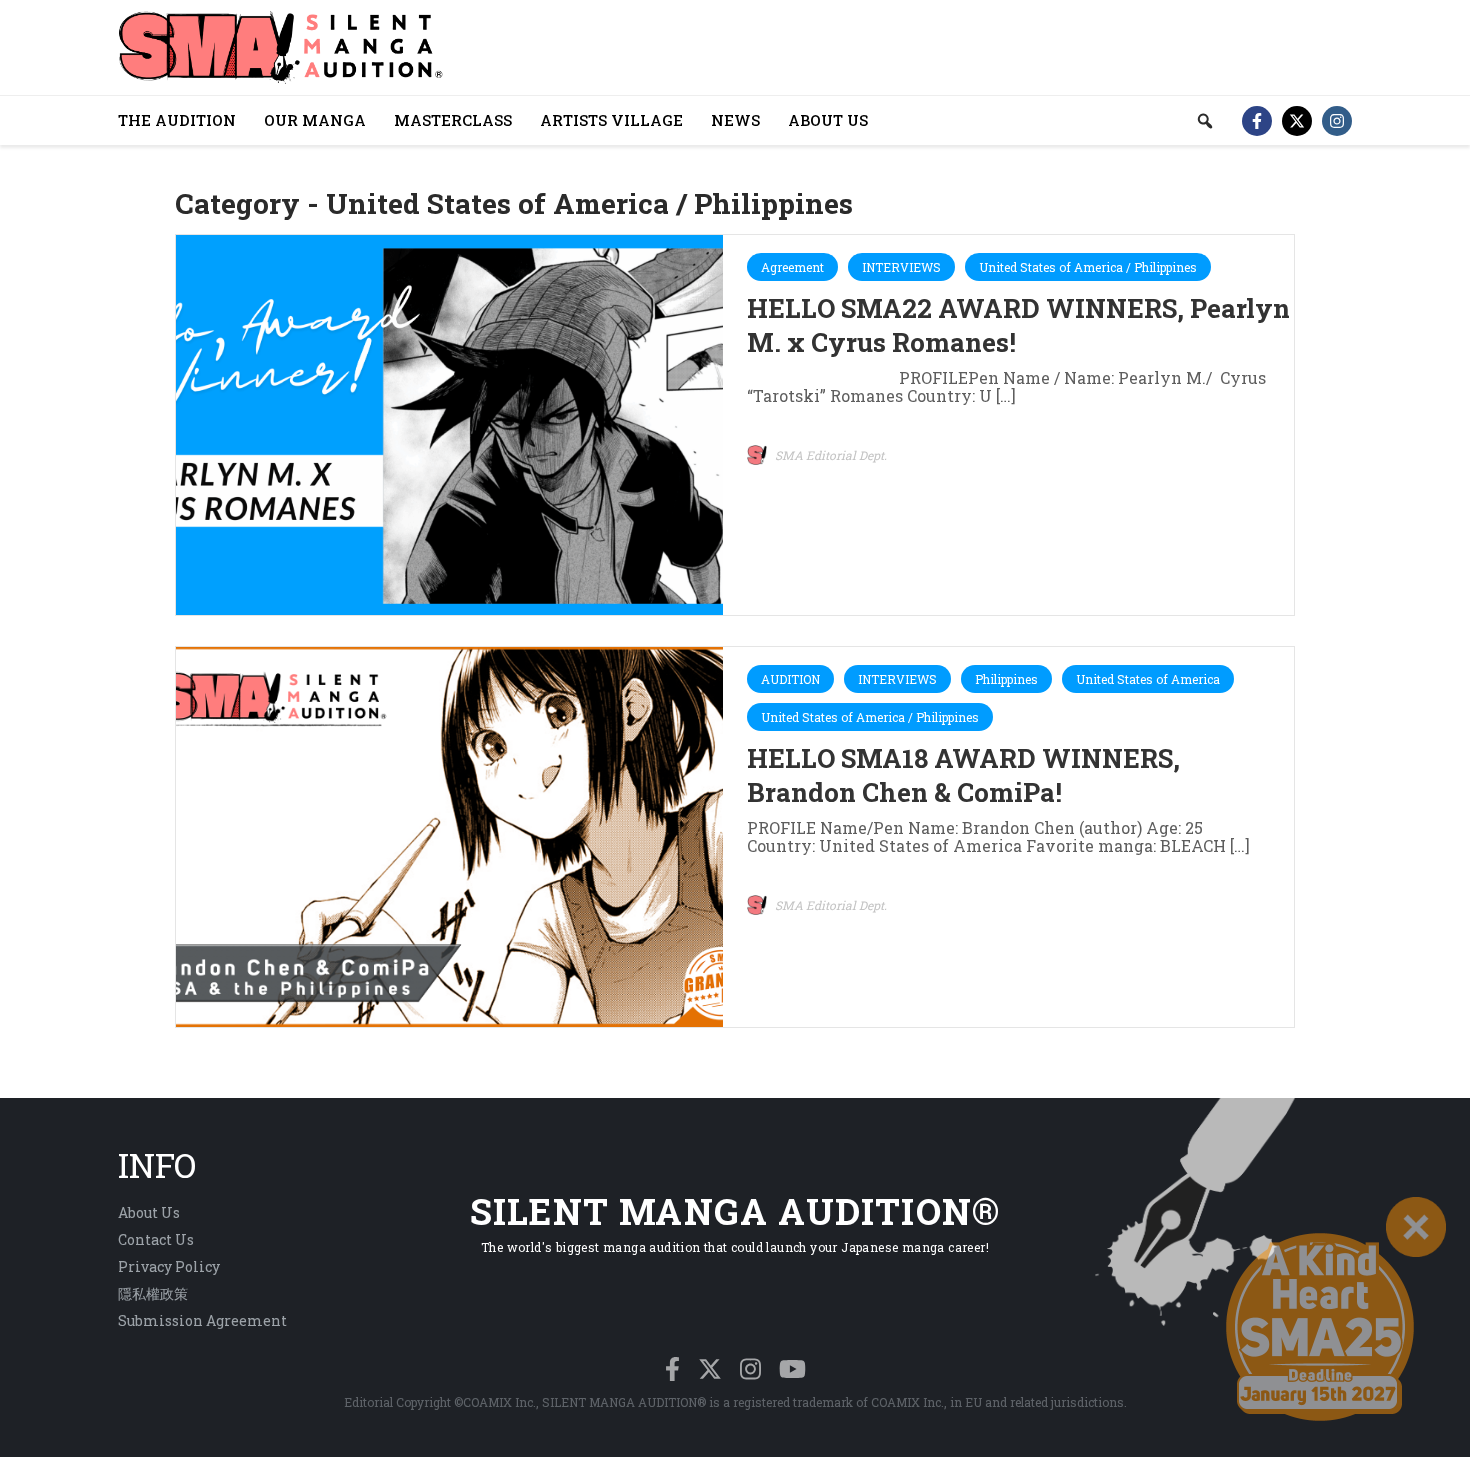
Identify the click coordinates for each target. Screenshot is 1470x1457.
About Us (149, 1212)
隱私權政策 (153, 1293)
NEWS (735, 120)
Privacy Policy (169, 1266)
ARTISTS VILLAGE (611, 120)
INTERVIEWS (901, 267)
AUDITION (790, 679)
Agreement (792, 267)
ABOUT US (828, 120)
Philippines (1006, 679)
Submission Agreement (202, 1320)
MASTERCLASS (453, 120)
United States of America (1148, 679)
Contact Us (156, 1239)
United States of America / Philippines (1088, 267)
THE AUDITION (177, 120)
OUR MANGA (315, 120)
